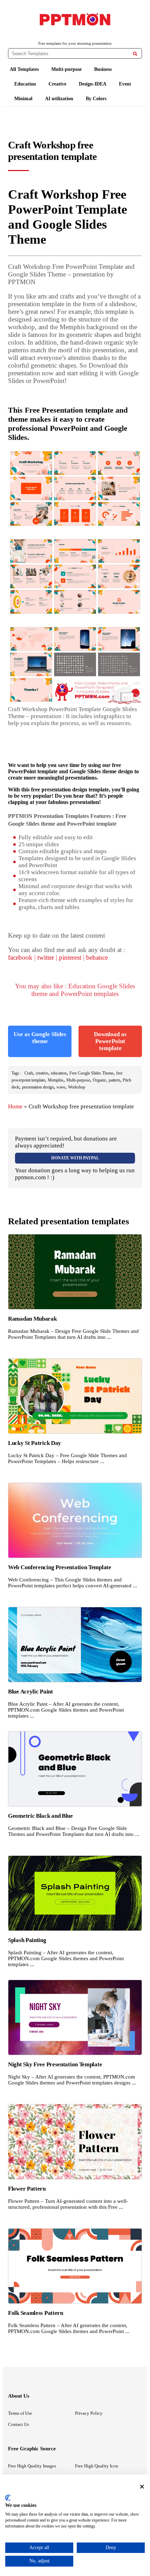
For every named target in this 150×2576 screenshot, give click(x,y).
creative (42, 1073)
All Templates (24, 69)
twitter (46, 957)
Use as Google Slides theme (40, 1038)
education (59, 1073)
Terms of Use (20, 2413)
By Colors (96, 99)
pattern (114, 1080)
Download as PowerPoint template (110, 1041)
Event (125, 84)
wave (61, 1087)
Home (15, 1106)
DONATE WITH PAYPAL (75, 1158)
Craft (29, 1073)
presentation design (38, 1087)
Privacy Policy (89, 2413)
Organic (99, 1080)
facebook (20, 957)
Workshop (77, 1087)
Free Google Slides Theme (91, 1073)
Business (103, 69)
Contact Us (18, 2424)
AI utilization (59, 99)
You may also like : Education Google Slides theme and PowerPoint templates (75, 990)
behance (97, 957)
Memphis (56, 1080)
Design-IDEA (93, 84)
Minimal (23, 99)
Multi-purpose (66, 69)
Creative (57, 84)
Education (25, 84)
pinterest (70, 957)
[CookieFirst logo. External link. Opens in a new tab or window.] (8, 2498)
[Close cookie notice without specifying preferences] (142, 2486)
